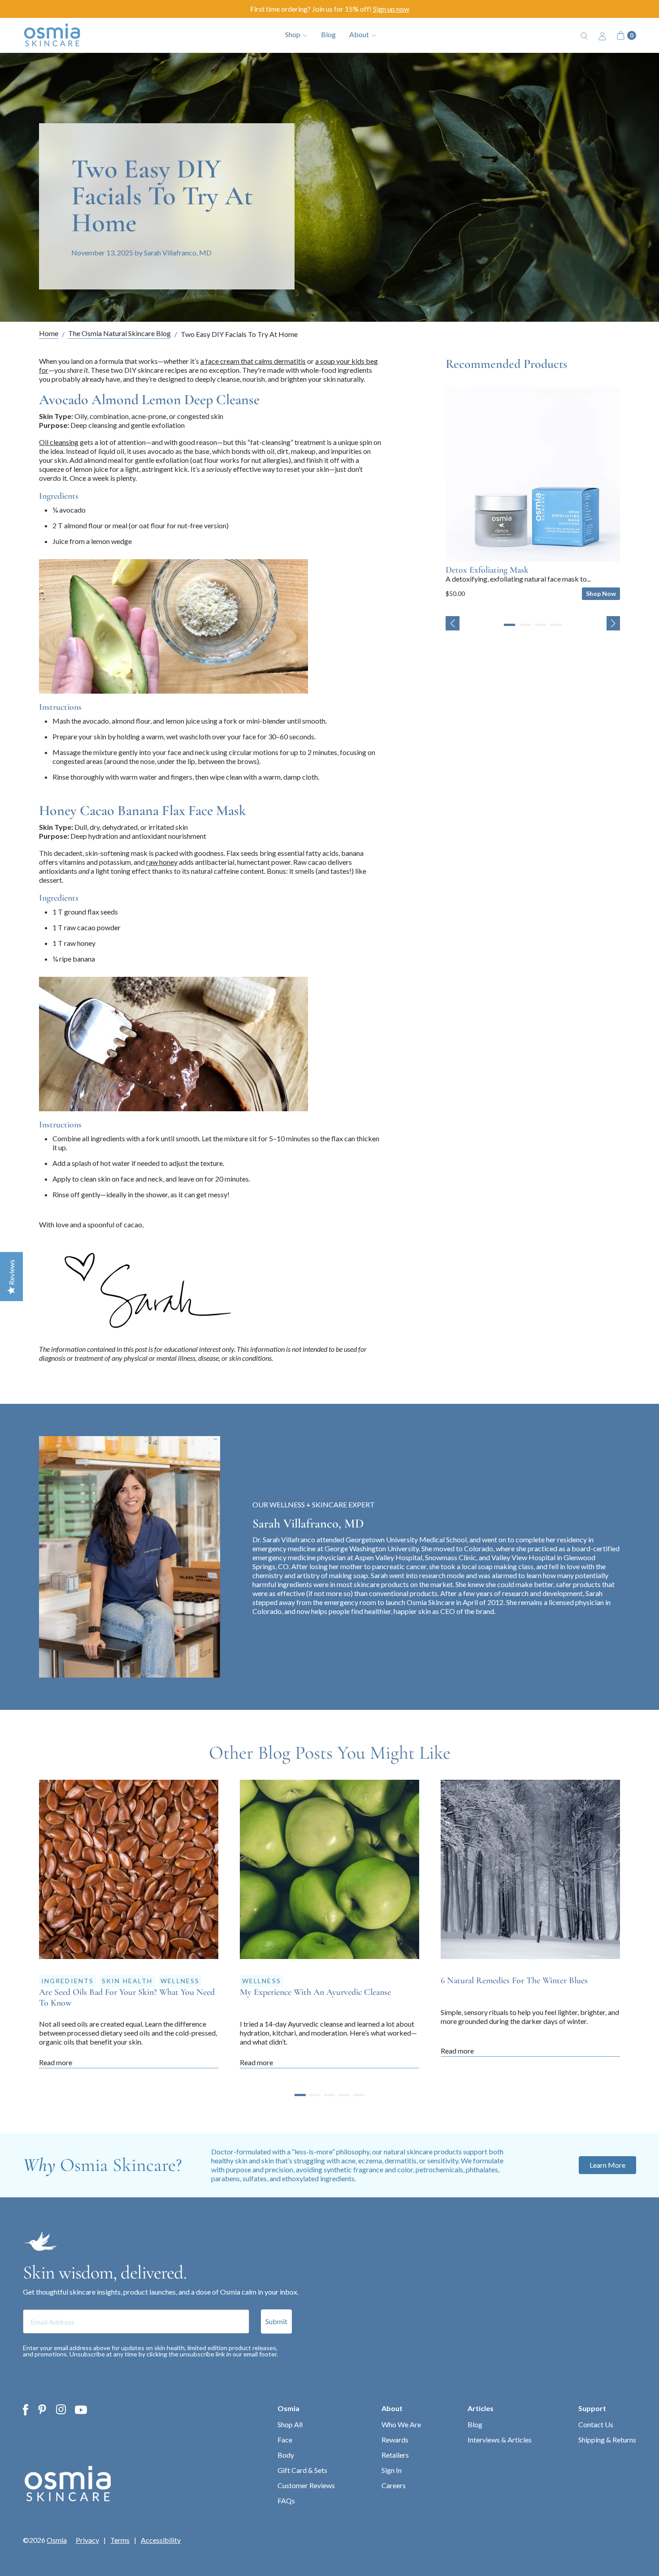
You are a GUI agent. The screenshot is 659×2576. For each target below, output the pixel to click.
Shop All (290, 2424)
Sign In (392, 2470)
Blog (328, 34)
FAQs (286, 2500)
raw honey (162, 862)
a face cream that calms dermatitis (253, 361)
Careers (394, 2485)
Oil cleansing (59, 442)
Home (49, 334)
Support (592, 2408)
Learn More (607, 2165)
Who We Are (401, 2424)
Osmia (288, 2408)
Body (286, 2455)
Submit (276, 2321)
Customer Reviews (306, 2485)
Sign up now (391, 9)
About (392, 2408)
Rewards (395, 2440)
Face (285, 2440)
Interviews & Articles (500, 2440)
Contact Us (596, 2424)
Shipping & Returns (607, 2440)
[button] (452, 623)
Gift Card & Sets (302, 2470)
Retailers (395, 2455)
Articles (481, 2408)
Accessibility (161, 2540)
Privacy (87, 2540)
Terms (120, 2540)
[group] (533, 494)
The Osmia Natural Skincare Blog (119, 334)
